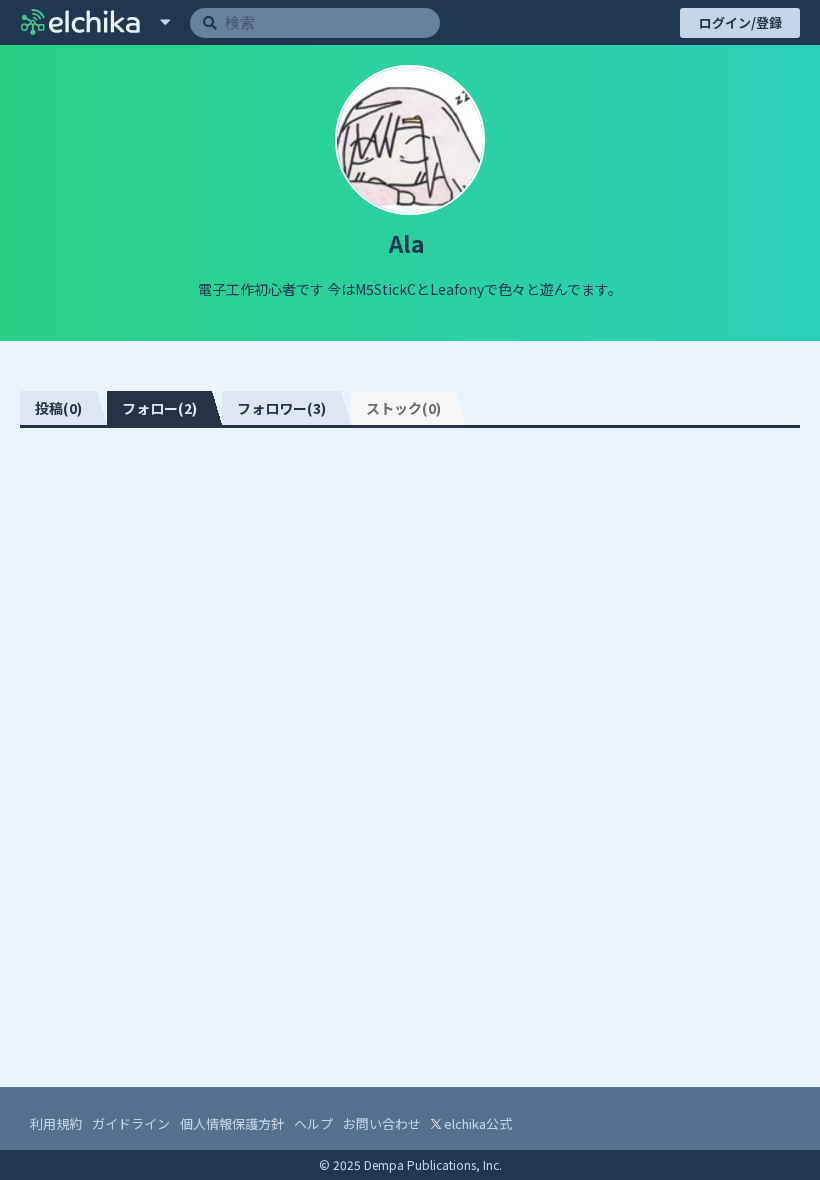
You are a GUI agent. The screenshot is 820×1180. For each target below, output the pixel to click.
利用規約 (56, 1123)
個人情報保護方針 (232, 1123)
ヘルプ (313, 1123)
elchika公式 (476, 1123)
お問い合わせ (382, 1123)
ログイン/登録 (740, 22)
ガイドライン (131, 1123)
